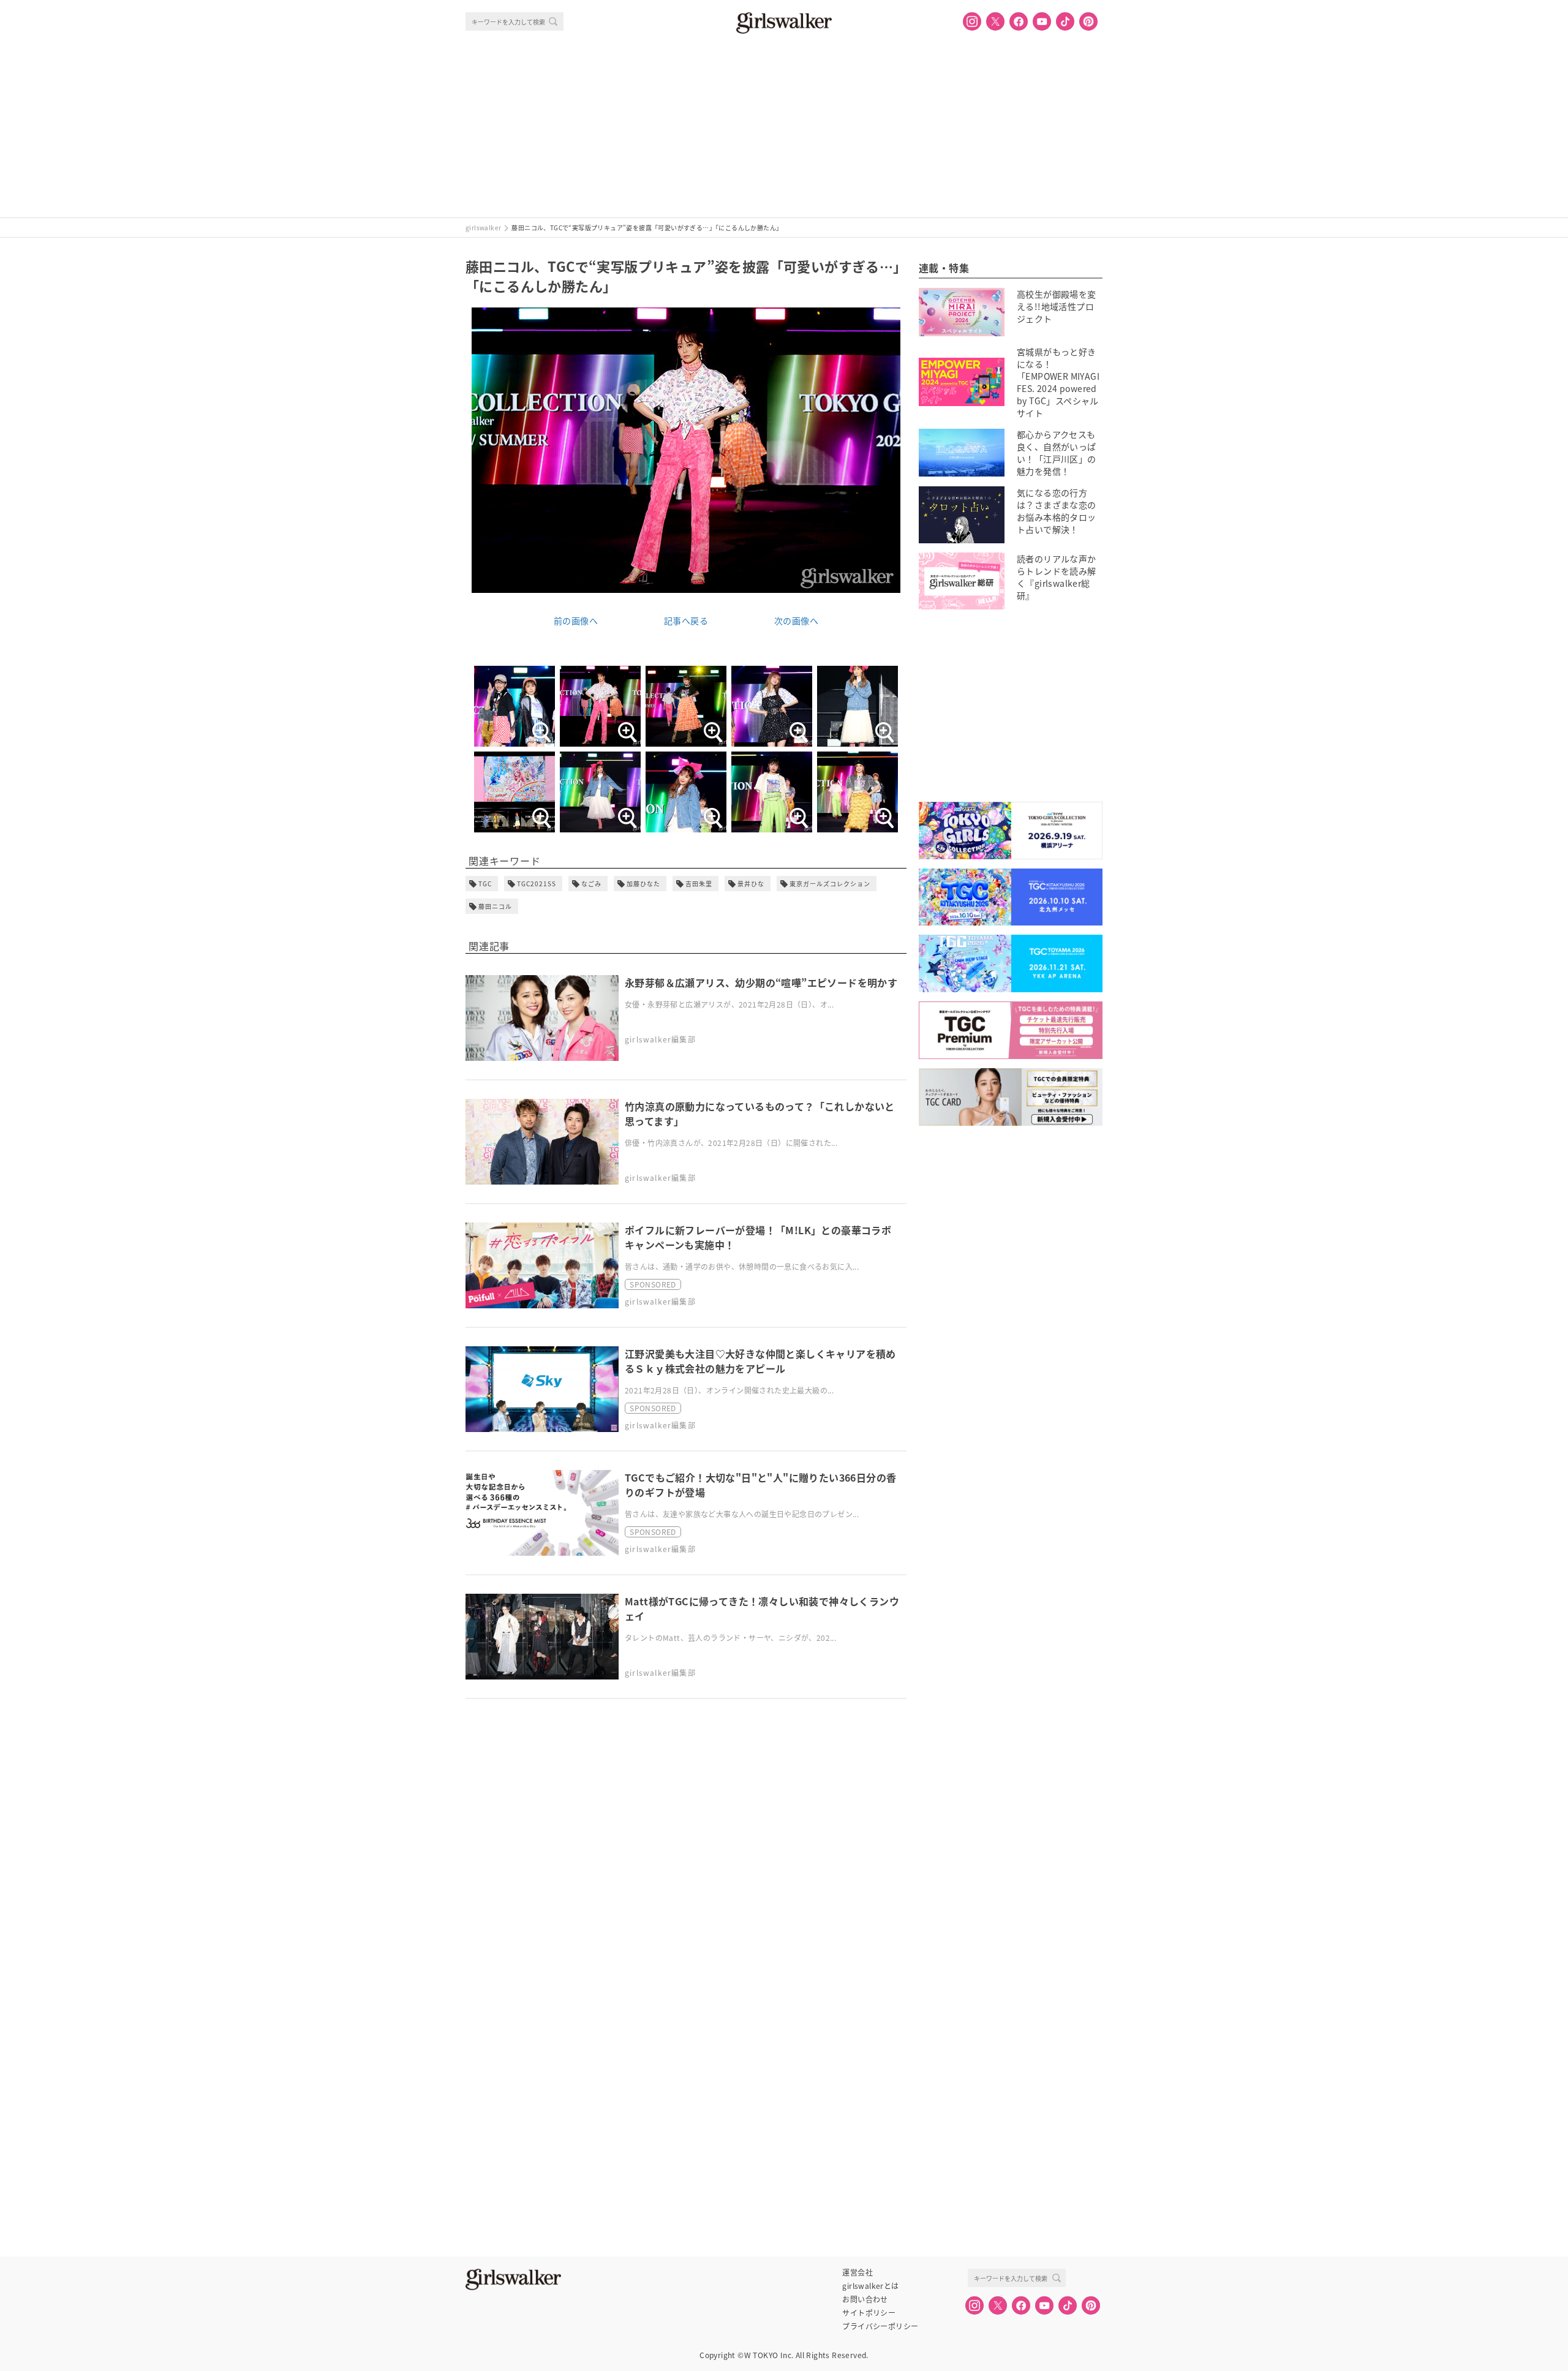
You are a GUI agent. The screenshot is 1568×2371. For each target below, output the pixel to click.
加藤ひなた (643, 884)
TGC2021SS (537, 884)
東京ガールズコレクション (830, 884)
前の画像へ (576, 620)
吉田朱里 (699, 884)
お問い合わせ (865, 2299)
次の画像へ (796, 620)
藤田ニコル (495, 906)
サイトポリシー (869, 2313)
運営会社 (858, 2272)
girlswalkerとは (870, 2286)
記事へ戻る (686, 620)
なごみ (591, 884)
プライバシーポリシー (880, 2326)
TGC (485, 884)
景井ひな (751, 884)
